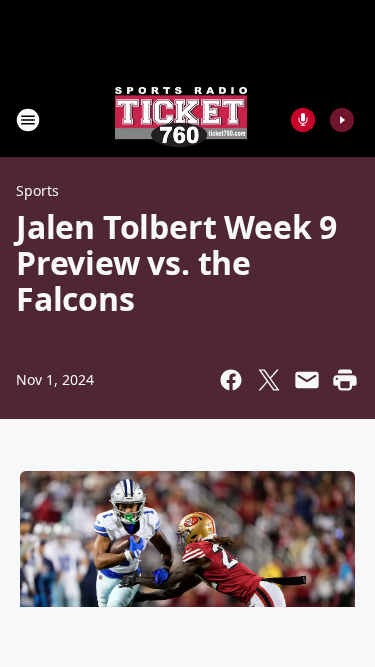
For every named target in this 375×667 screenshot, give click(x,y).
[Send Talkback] (303, 120)
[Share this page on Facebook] (231, 380)
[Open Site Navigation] (28, 120)
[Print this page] (345, 380)
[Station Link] (181, 119)
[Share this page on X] (269, 380)
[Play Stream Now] (342, 120)
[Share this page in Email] (307, 380)
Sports (37, 190)
